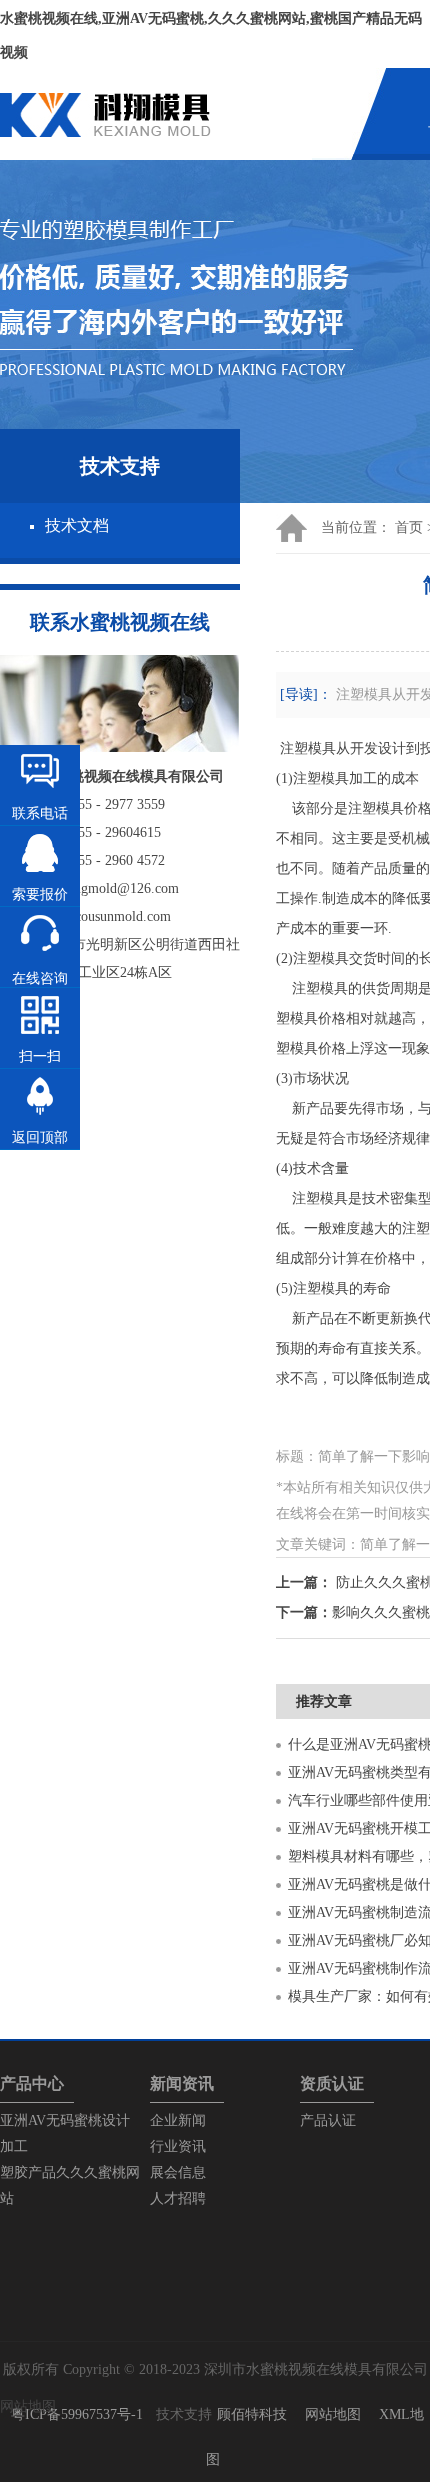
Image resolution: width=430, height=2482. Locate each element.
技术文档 (77, 525)
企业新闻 (178, 2120)
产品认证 (328, 2120)
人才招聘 (178, 2198)
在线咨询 (40, 978)
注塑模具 (308, 748)
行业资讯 (178, 2146)
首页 (409, 527)
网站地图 (333, 2414)
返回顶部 (40, 1137)
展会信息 (178, 2172)
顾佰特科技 (252, 2414)
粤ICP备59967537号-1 (77, 2414)
